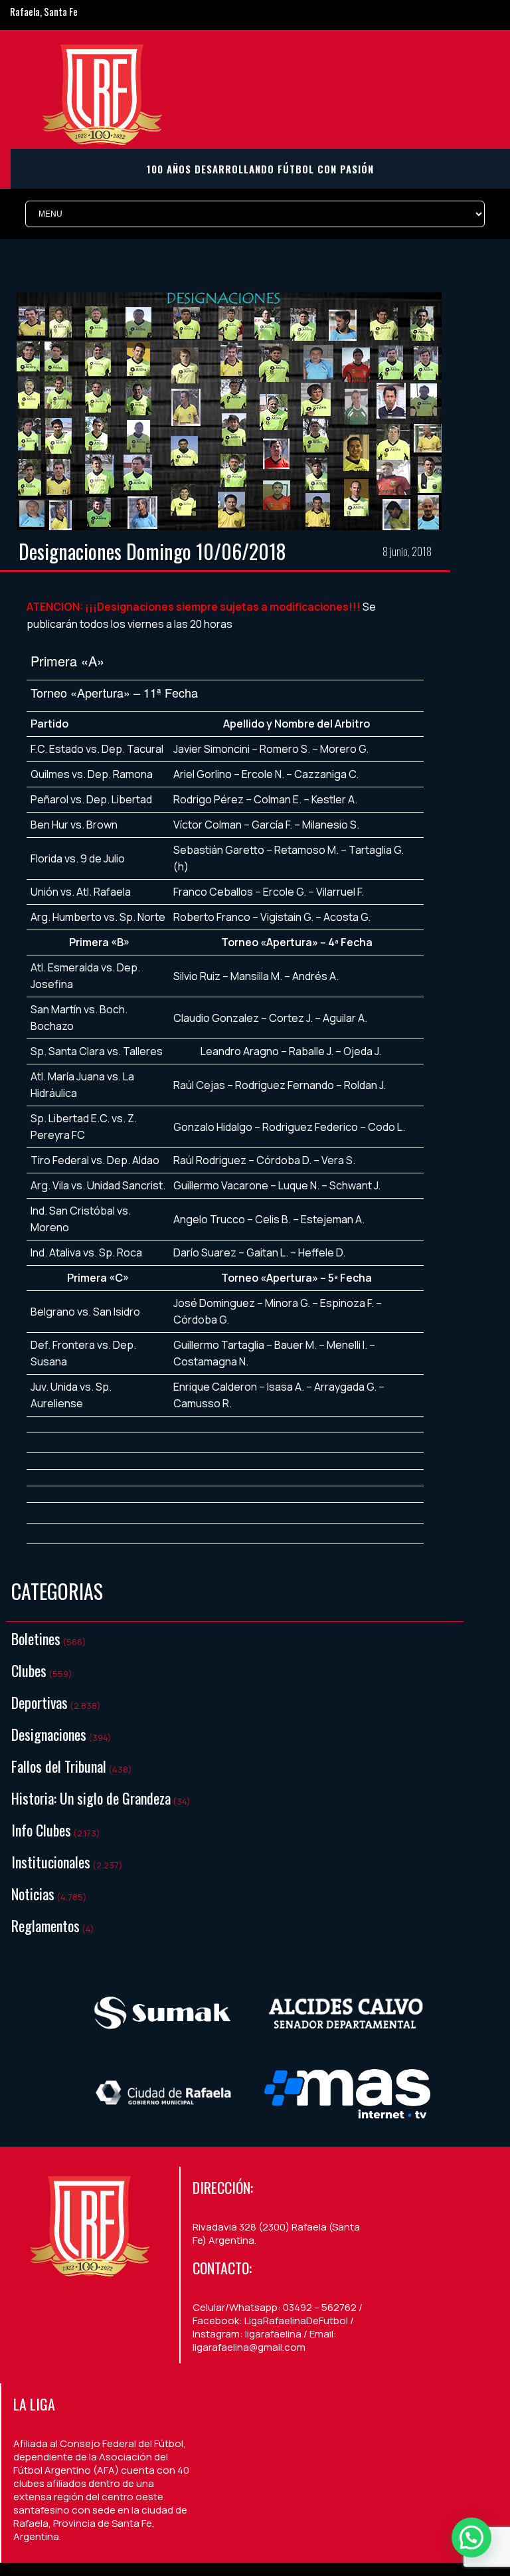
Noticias (33, 1894)
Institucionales (51, 1862)
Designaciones (49, 1734)
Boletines (36, 1638)
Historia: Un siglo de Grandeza (91, 1798)
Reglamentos (45, 1926)
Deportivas (40, 1702)
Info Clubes (41, 1830)
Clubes (29, 1670)
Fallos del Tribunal (59, 1766)
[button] (471, 2537)
